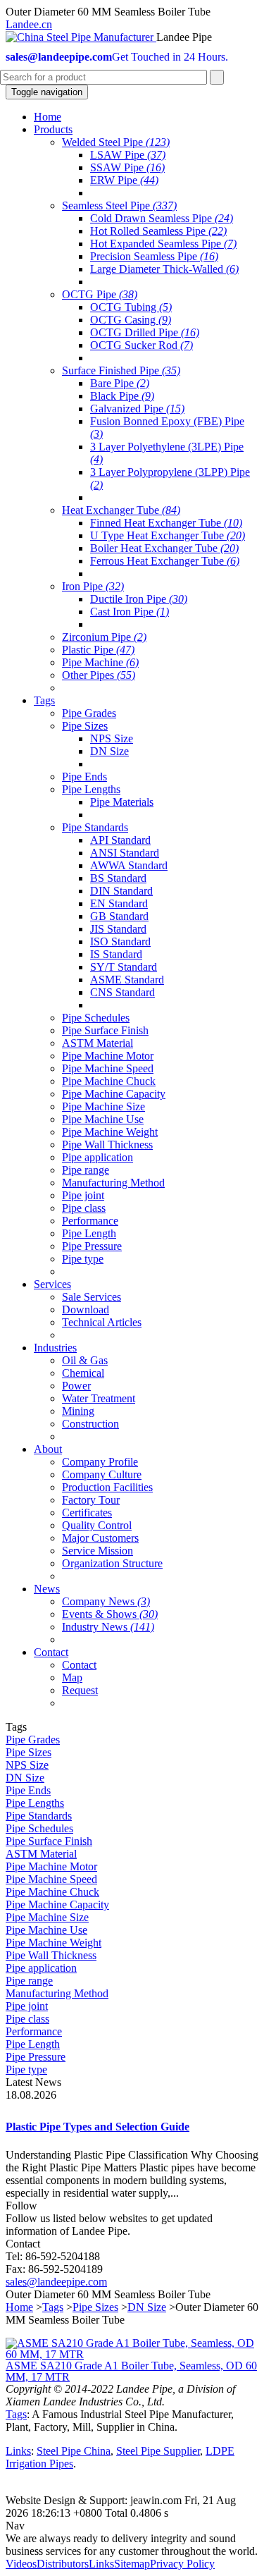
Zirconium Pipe (104, 637)
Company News (106, 1601)
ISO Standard (120, 942)
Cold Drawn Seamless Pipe (162, 218)
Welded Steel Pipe (116, 142)
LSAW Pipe (128, 155)
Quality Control (97, 1525)
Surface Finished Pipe (121, 370)
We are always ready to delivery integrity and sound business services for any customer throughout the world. (132, 2545)
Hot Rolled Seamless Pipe (158, 231)
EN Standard (119, 903)
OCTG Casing (131, 320)
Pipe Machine (100, 662)
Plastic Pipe (98, 650)
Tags (53, 2307)
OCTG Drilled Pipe (145, 332)
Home (19, 2307)
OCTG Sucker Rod (142, 345)
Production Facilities (107, 1487)
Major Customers (100, 1538)
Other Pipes (99, 675)
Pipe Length (89, 1233)
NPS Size (112, 738)
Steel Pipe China (74, 2451)
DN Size (109, 751)
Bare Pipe (120, 383)
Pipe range (86, 1170)
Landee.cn (29, 24)
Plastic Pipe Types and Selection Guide (98, 2127)
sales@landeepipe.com (56, 2282)
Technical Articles (102, 1322)
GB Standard (119, 916)
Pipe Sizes (85, 726)
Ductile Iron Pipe (139, 599)
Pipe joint (83, 1195)
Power (76, 1386)
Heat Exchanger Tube (121, 510)
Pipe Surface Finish (105, 1030)
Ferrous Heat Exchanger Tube (165, 561)
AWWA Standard (129, 865)
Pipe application (98, 1157)
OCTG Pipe (100, 294)
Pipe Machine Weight (110, 1132)
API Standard (120, 840)
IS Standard (116, 954)
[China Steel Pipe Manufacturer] (81, 37)
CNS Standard (122, 992)
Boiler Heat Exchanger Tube (164, 548)
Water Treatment (99, 1398)
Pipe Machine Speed (108, 1068)
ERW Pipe (124, 180)
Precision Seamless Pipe (154, 256)
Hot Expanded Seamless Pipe (163, 244)
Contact (79, 1665)
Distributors (63, 2564)
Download (86, 1310)
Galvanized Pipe (137, 409)
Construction (90, 1424)
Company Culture (102, 1474)
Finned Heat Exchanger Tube (166, 523)
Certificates (87, 1513)
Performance (90, 1221)
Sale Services (92, 1297)
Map (72, 1678)
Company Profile (100, 1462)
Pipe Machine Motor (108, 1056)
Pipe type (83, 1259)
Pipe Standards (95, 827)
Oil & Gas (85, 1360)
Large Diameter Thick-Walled (164, 269)
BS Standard (118, 878)
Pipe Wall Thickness (107, 1145)
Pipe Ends (84, 777)
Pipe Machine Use (103, 1119)
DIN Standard (121, 891)
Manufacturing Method (113, 1183)
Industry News (108, 1627)
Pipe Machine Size (103, 1106)
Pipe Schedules (96, 1018)
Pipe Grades (89, 713)
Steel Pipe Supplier (158, 2451)
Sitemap (132, 2564)
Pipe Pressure (92, 1246)
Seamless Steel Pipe (119, 206)
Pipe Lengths (91, 789)
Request (80, 1690)
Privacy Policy (182, 2564)
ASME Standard (127, 980)
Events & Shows (110, 1614)
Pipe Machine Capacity (114, 1094)
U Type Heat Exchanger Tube (168, 535)
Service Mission (98, 1551)
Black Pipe (122, 396)
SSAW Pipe (127, 167)
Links (18, 2451)
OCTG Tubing (131, 307)
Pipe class (84, 1208)
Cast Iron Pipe (130, 612)
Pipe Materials (122, 802)
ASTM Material (98, 1043)
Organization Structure (112, 1563)
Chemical (83, 1373)
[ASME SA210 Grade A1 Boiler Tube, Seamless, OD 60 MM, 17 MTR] (132, 2354)
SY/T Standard (124, 967)
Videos (21, 2564)
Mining (78, 1411)
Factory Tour (91, 1500)
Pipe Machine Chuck (109, 1081)
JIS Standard (118, 929)
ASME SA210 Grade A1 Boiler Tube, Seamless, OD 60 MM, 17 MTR (131, 2371)
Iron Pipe (93, 586)
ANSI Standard (125, 853)
